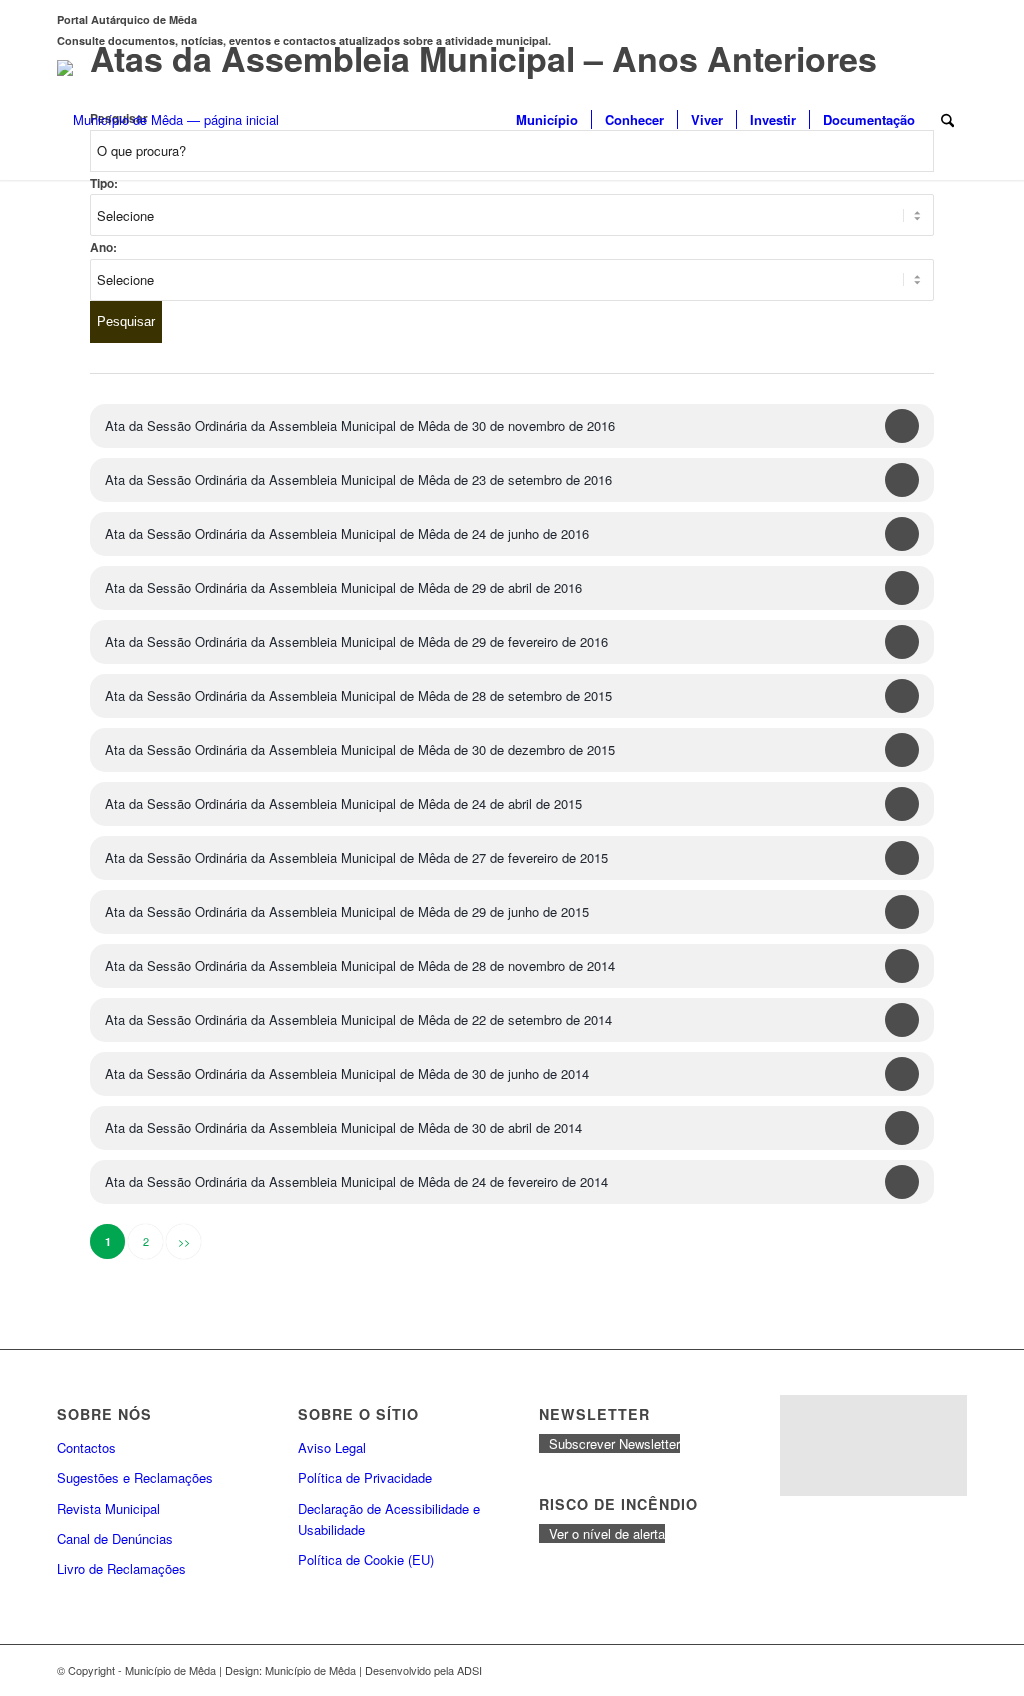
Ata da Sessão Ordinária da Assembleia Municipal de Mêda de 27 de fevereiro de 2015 (356, 857)
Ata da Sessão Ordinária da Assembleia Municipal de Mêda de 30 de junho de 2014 (347, 1073)
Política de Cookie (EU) (366, 1559)
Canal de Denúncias (115, 1538)
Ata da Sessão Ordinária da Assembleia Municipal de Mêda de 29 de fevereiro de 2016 (356, 641)
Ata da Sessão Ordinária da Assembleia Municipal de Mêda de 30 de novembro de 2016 (360, 425)
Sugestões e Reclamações (135, 1477)
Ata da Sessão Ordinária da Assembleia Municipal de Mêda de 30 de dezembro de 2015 (360, 749)
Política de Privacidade (365, 1477)
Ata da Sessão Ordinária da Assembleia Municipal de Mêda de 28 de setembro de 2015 (358, 695)
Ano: (103, 247)
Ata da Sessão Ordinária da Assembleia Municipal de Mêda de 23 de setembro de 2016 (358, 479)
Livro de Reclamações (121, 1568)
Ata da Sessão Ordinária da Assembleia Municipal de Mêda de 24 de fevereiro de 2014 (356, 1181)
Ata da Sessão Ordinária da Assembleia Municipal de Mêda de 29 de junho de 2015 (347, 911)
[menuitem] (547, 120)
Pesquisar (126, 321)
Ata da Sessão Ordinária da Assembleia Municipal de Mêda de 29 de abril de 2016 (343, 587)
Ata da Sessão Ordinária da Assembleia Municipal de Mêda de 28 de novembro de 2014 (360, 965)
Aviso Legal (332, 1447)
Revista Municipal (108, 1508)
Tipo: (104, 183)
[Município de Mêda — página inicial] (168, 120)
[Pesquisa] (947, 120)
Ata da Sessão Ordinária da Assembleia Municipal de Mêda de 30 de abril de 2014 (343, 1127)
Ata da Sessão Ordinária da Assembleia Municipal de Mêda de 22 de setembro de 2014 (358, 1019)
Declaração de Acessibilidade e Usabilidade (389, 1519)
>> (184, 1241)
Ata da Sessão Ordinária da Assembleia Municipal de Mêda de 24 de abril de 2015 (343, 803)
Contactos (86, 1447)
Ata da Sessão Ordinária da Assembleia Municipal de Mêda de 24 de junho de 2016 (347, 533)
